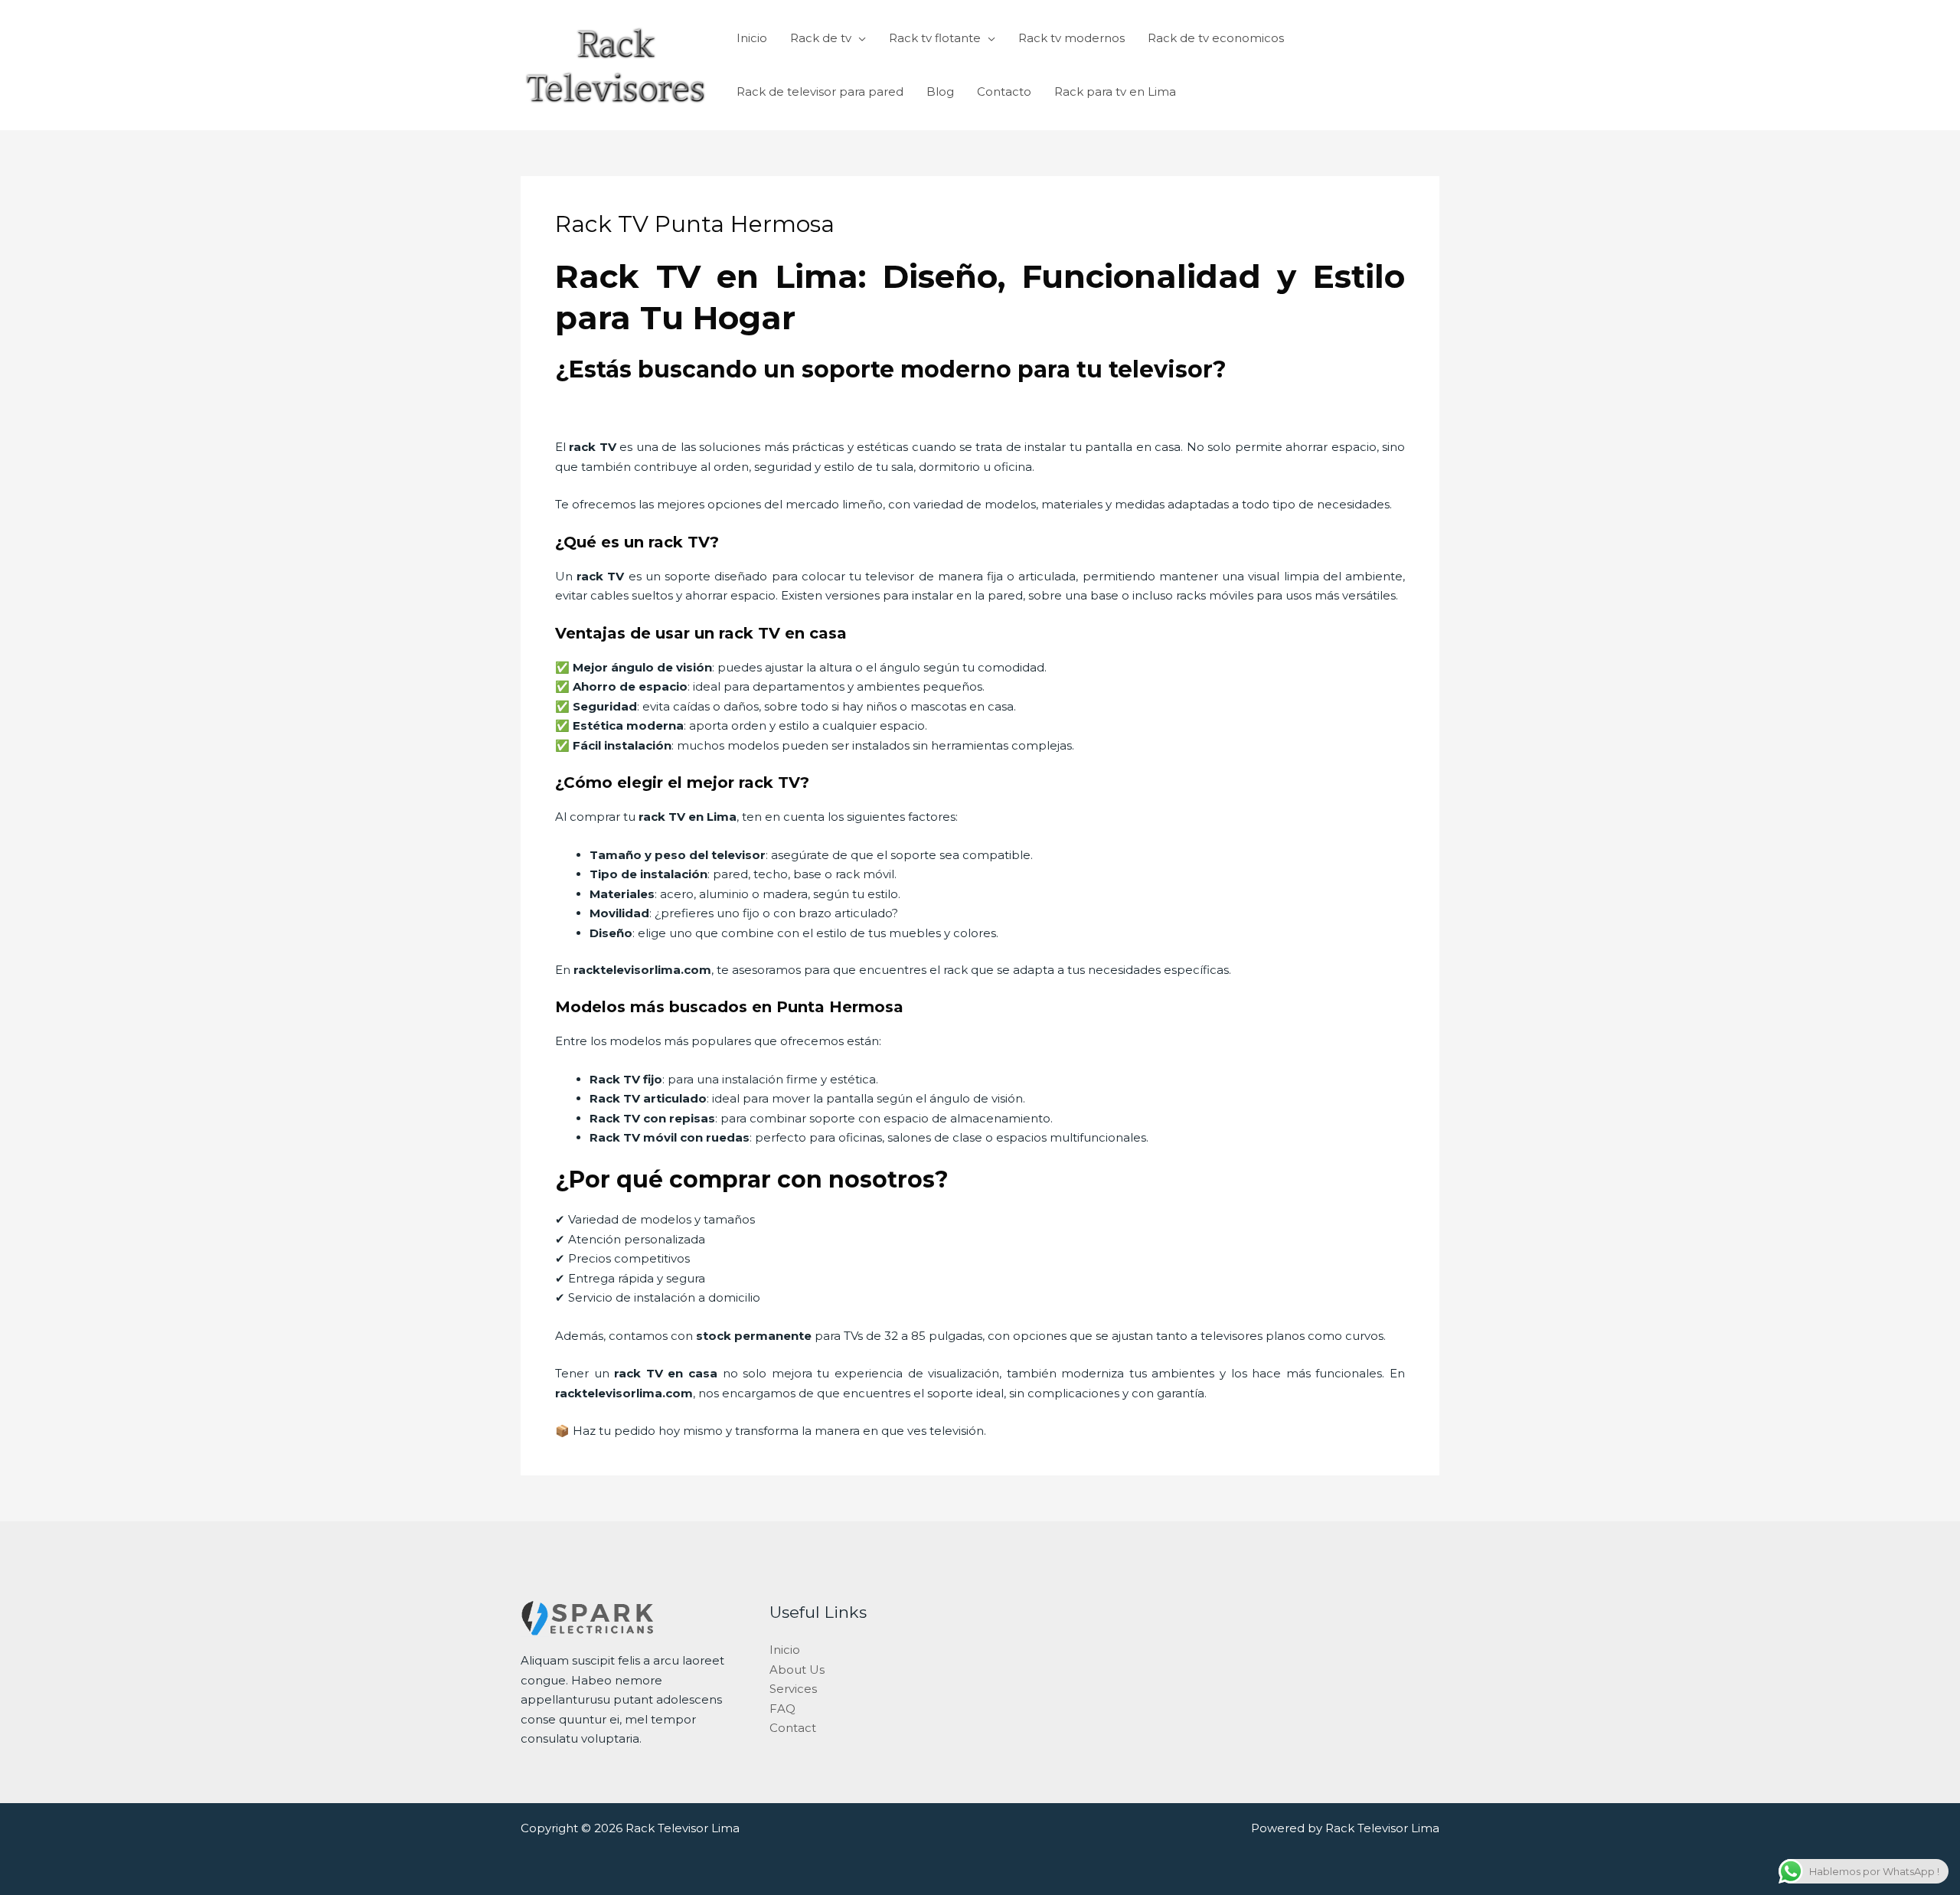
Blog (940, 91)
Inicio (752, 38)
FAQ (782, 1709)
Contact (793, 1728)
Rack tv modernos (1071, 38)
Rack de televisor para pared (820, 91)
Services (793, 1689)
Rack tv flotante (935, 38)
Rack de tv (821, 38)
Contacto (1004, 91)
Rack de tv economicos (1216, 38)
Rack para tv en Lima (1115, 91)
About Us (797, 1670)
